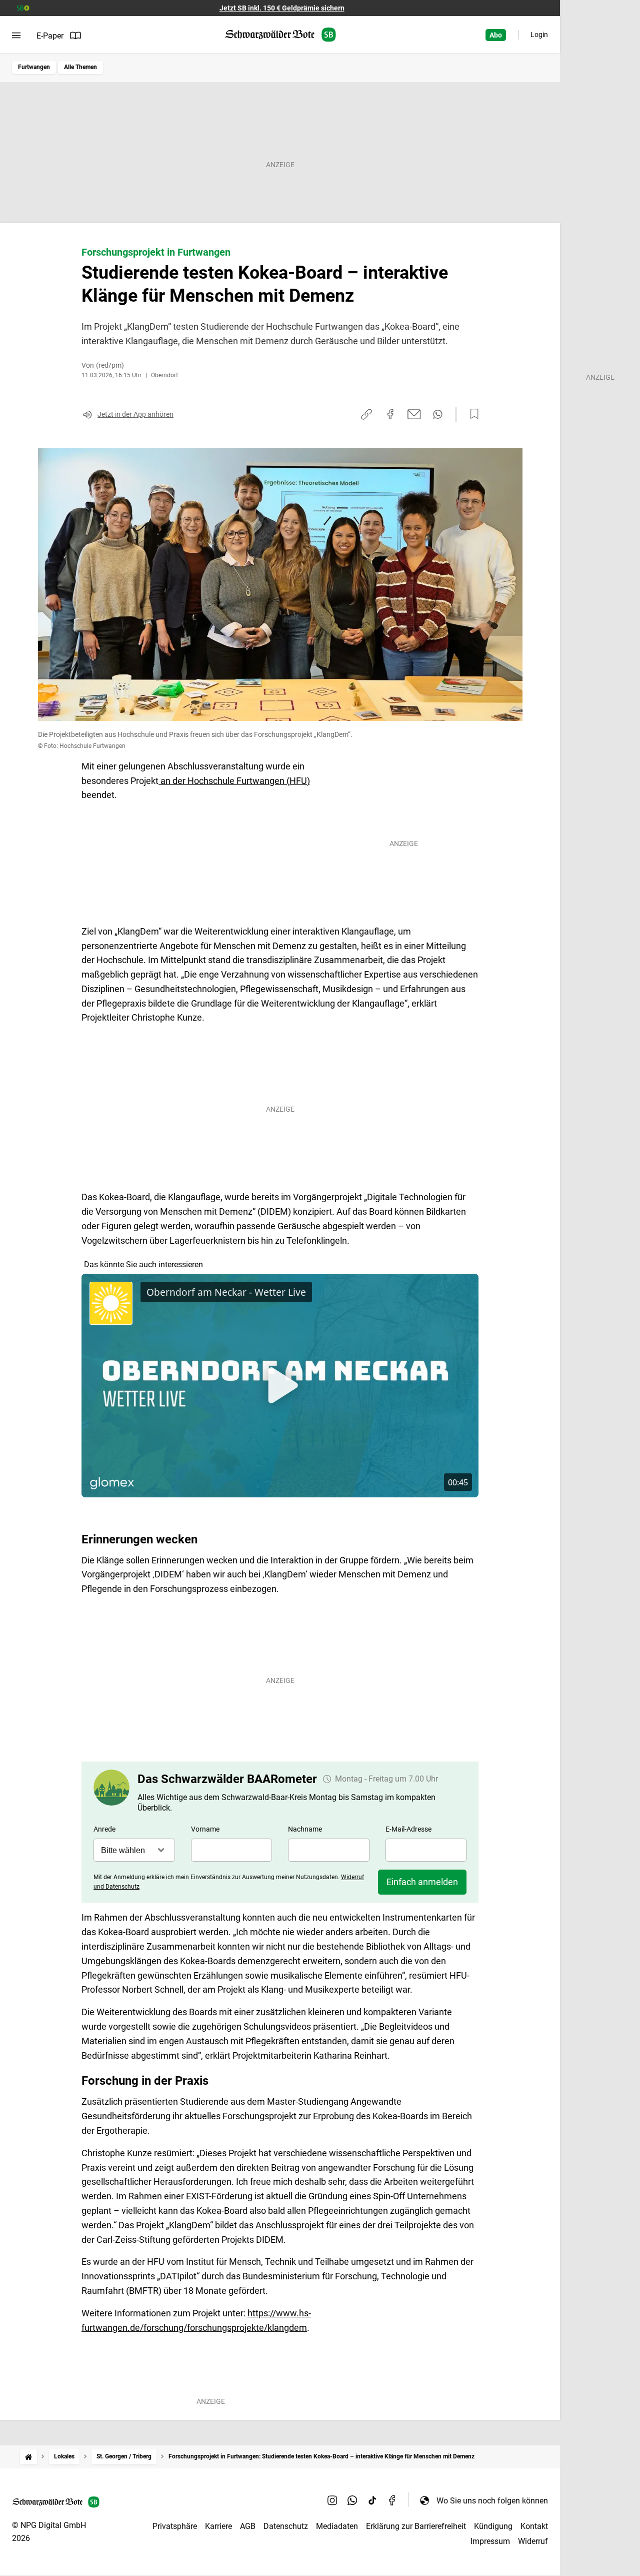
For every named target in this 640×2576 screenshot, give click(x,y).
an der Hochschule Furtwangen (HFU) (234, 781)
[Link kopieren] (366, 414)
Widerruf (533, 2541)
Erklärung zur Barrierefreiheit (416, 2526)
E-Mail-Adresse (408, 1829)
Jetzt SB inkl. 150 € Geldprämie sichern (282, 8)
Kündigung (493, 2526)
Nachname (305, 1829)
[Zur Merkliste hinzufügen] (471, 414)
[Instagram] (332, 2500)
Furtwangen (34, 67)
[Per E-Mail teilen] (414, 414)
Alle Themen (80, 67)
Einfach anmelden (422, 1882)
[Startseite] (28, 2457)
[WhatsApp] (352, 2500)
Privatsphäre (175, 2526)
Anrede (104, 1829)
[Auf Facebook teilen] (390, 414)
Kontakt (534, 2526)
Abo (496, 35)
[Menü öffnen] (16, 36)
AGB (248, 2526)
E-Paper (50, 36)
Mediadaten (337, 2526)
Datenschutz (286, 2526)
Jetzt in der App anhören (135, 414)
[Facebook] (392, 2500)
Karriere (218, 2526)
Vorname (205, 1829)
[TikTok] (372, 2500)
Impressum (490, 2541)
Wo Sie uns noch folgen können (492, 2501)
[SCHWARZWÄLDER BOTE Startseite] (280, 35)
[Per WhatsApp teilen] (438, 414)
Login (539, 35)
